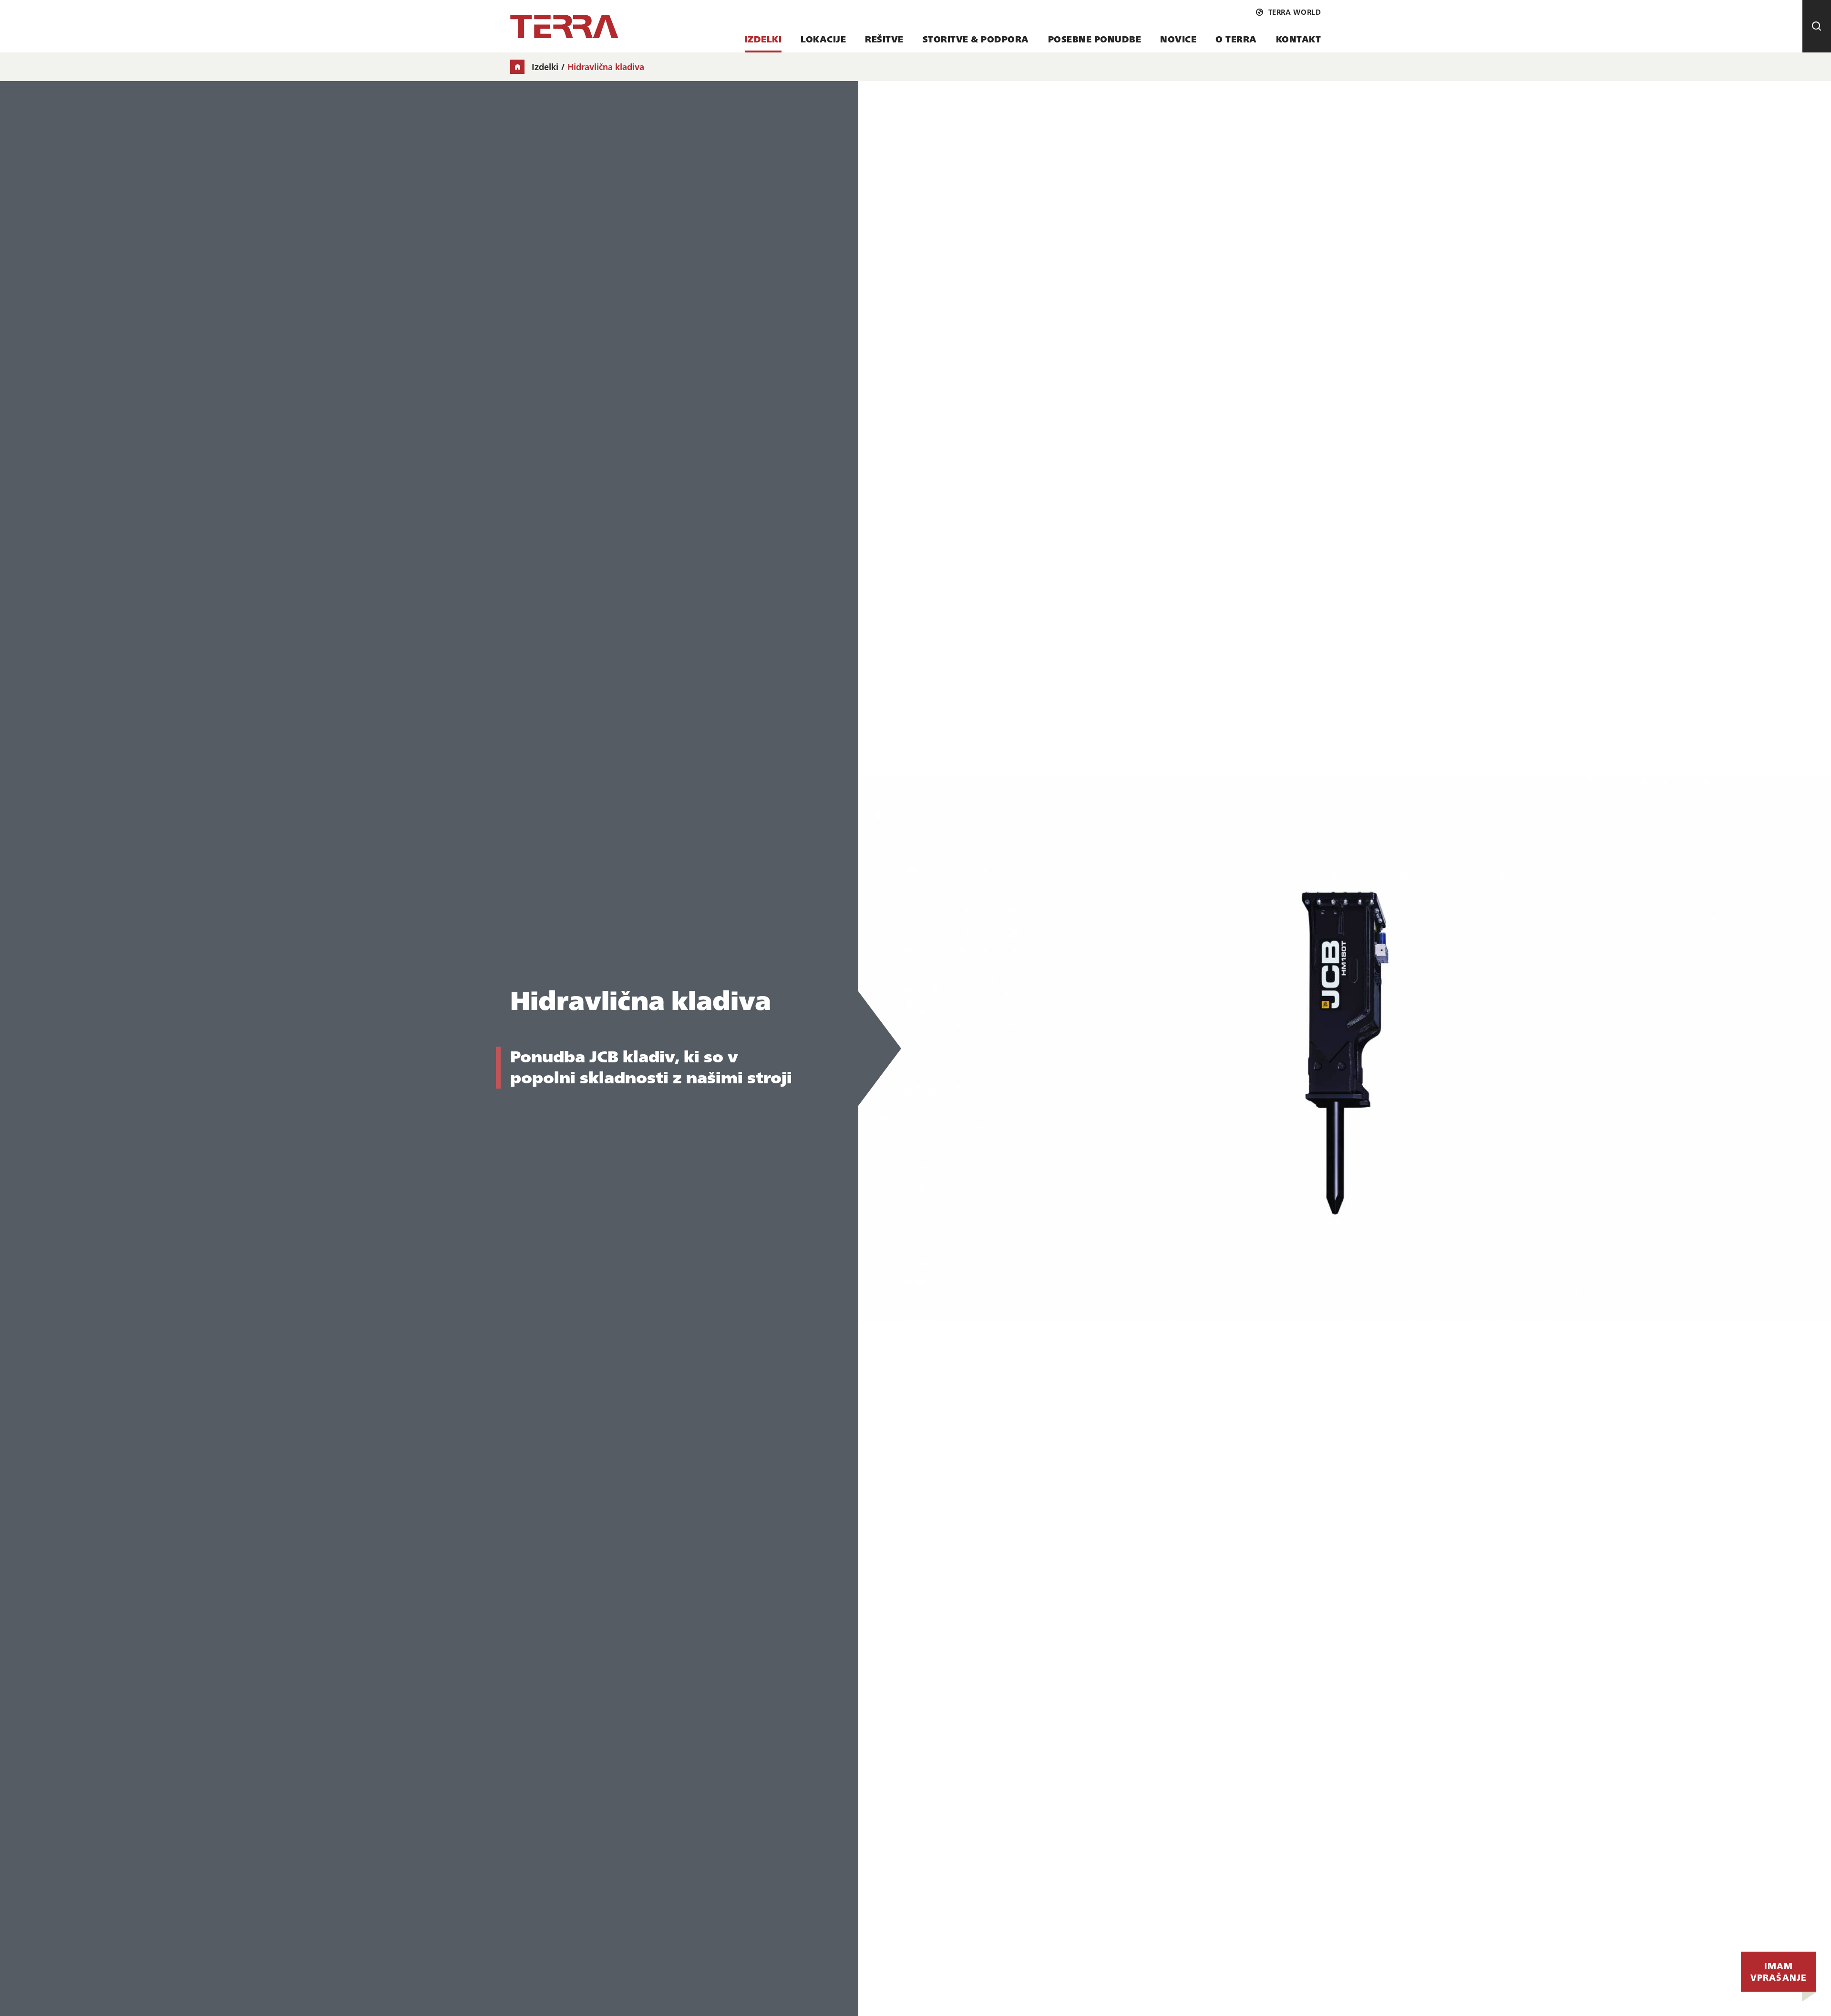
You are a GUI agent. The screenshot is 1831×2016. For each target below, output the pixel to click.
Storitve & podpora (976, 39)
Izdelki (763, 39)
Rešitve (884, 39)
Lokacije (823, 39)
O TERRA (1236, 39)
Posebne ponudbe (1095, 39)
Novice (1178, 39)
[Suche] (1817, 26)
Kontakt (1299, 39)
